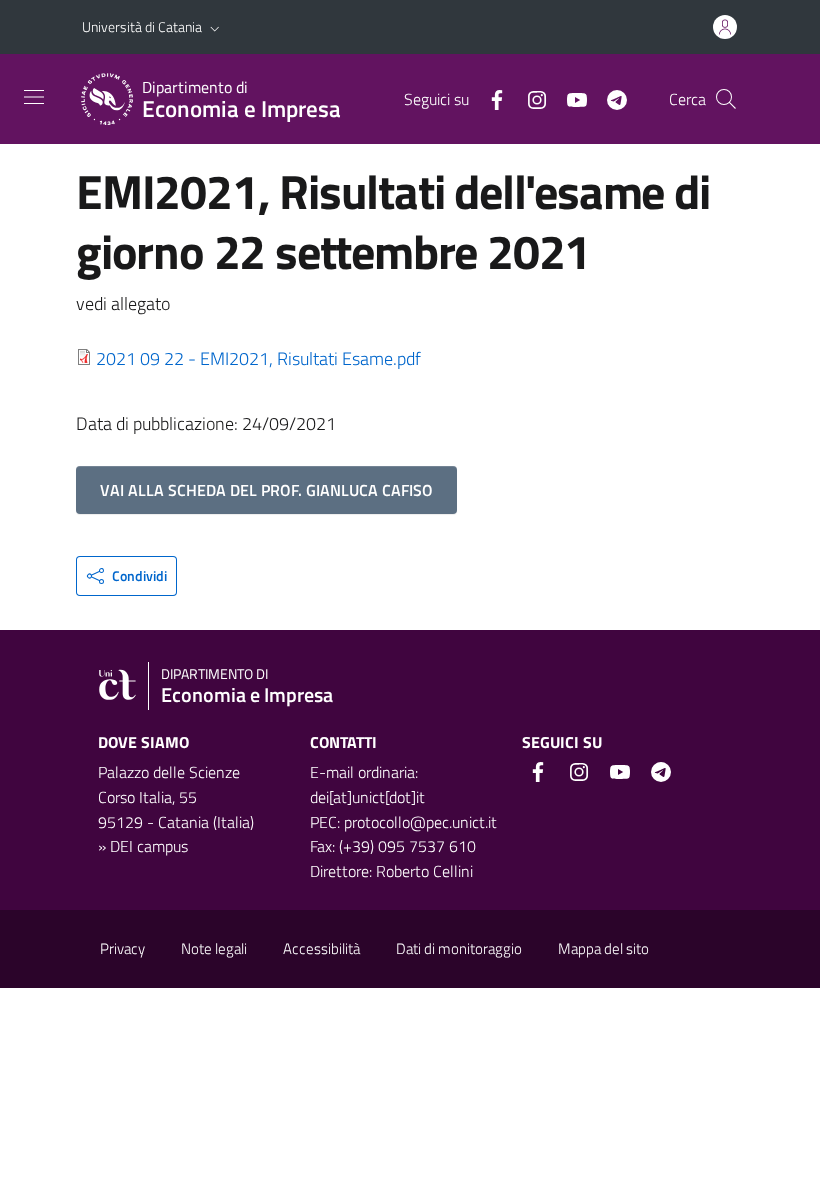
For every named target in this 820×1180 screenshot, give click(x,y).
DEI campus (149, 846)
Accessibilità (321, 948)
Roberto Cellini (424, 871)
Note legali (214, 948)
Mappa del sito (603, 948)
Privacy (122, 948)
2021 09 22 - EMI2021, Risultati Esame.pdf (258, 358)
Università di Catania (142, 26)
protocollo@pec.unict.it (420, 822)
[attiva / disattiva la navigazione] (34, 97)
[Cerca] (726, 99)
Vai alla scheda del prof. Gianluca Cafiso (266, 490)
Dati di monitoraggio (459, 948)
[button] (215, 27)
